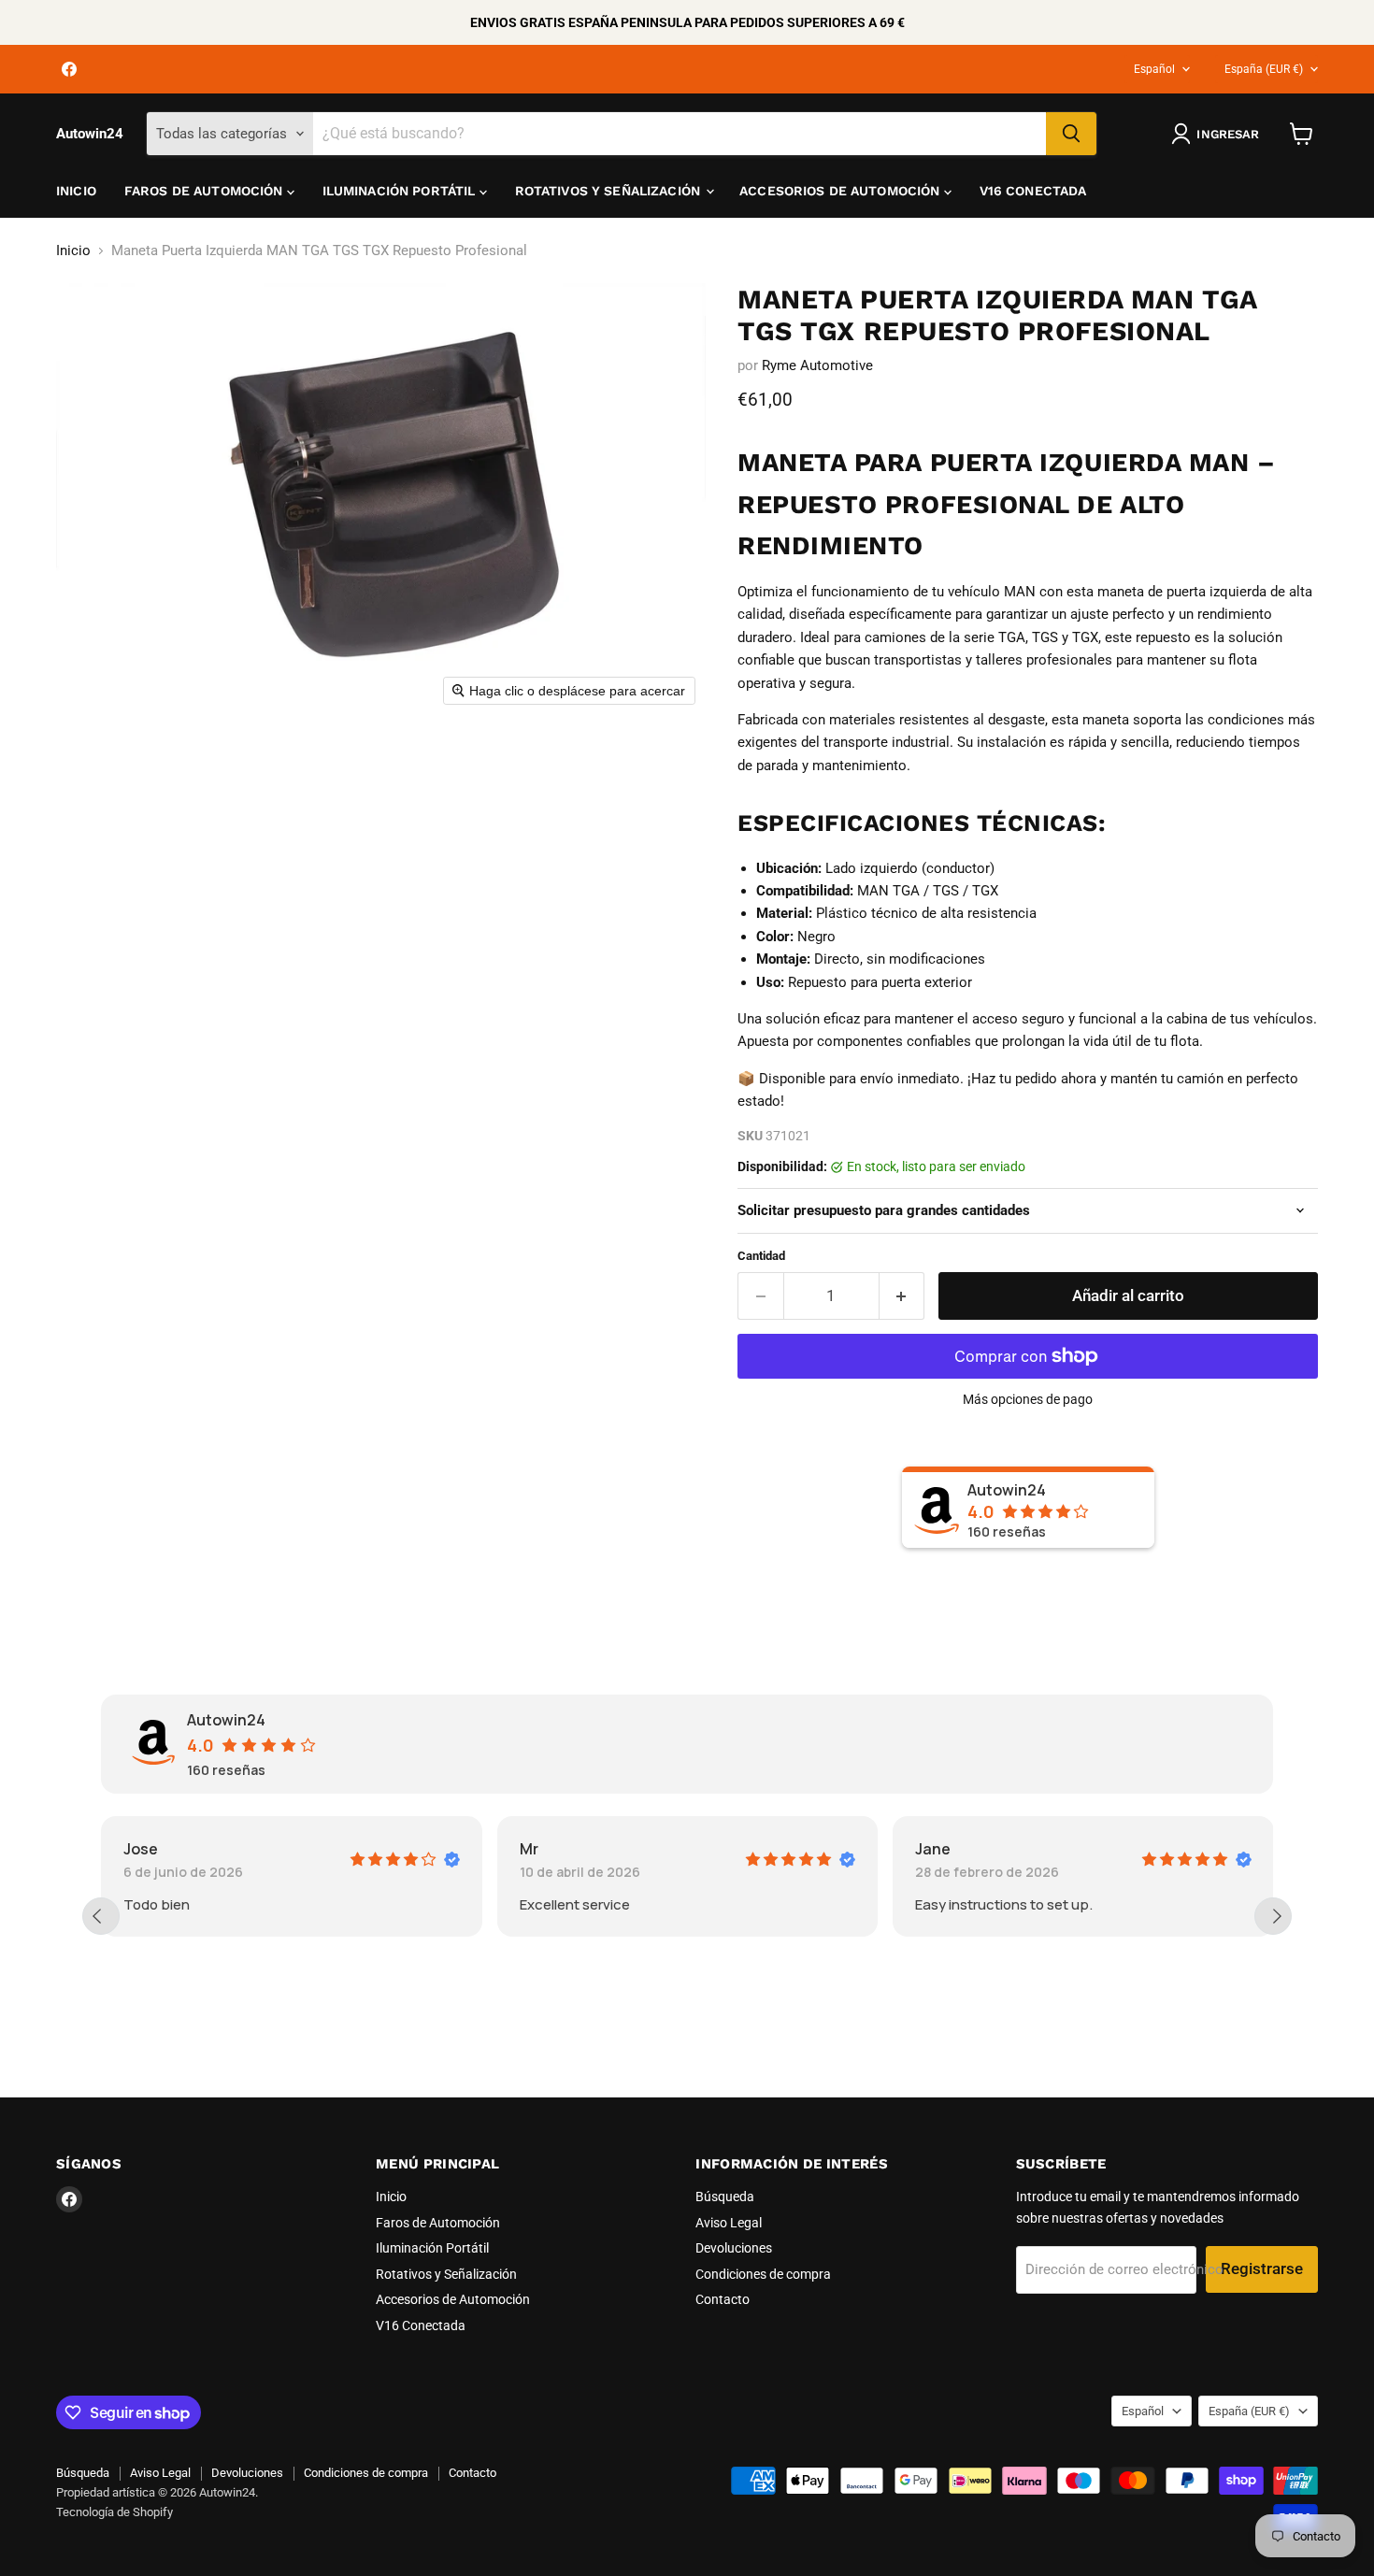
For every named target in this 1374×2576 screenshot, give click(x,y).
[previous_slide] (101, 1916)
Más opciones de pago (1028, 1399)
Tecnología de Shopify (114, 2512)
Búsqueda (725, 2197)
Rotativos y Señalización (610, 191)
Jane (933, 1849)
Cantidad (761, 1256)
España (1264, 69)
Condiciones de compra (763, 2274)
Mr (529, 1849)
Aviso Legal (729, 2223)
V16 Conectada (1033, 191)
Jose (141, 1849)
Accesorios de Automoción (842, 191)
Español (1154, 69)
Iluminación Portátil (401, 191)
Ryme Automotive (817, 365)
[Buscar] (1071, 134)
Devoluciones (734, 2248)
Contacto (723, 2299)
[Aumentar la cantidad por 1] (902, 1296)
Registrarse (1262, 2268)
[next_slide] (1273, 1916)
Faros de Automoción (206, 191)
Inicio (76, 191)
